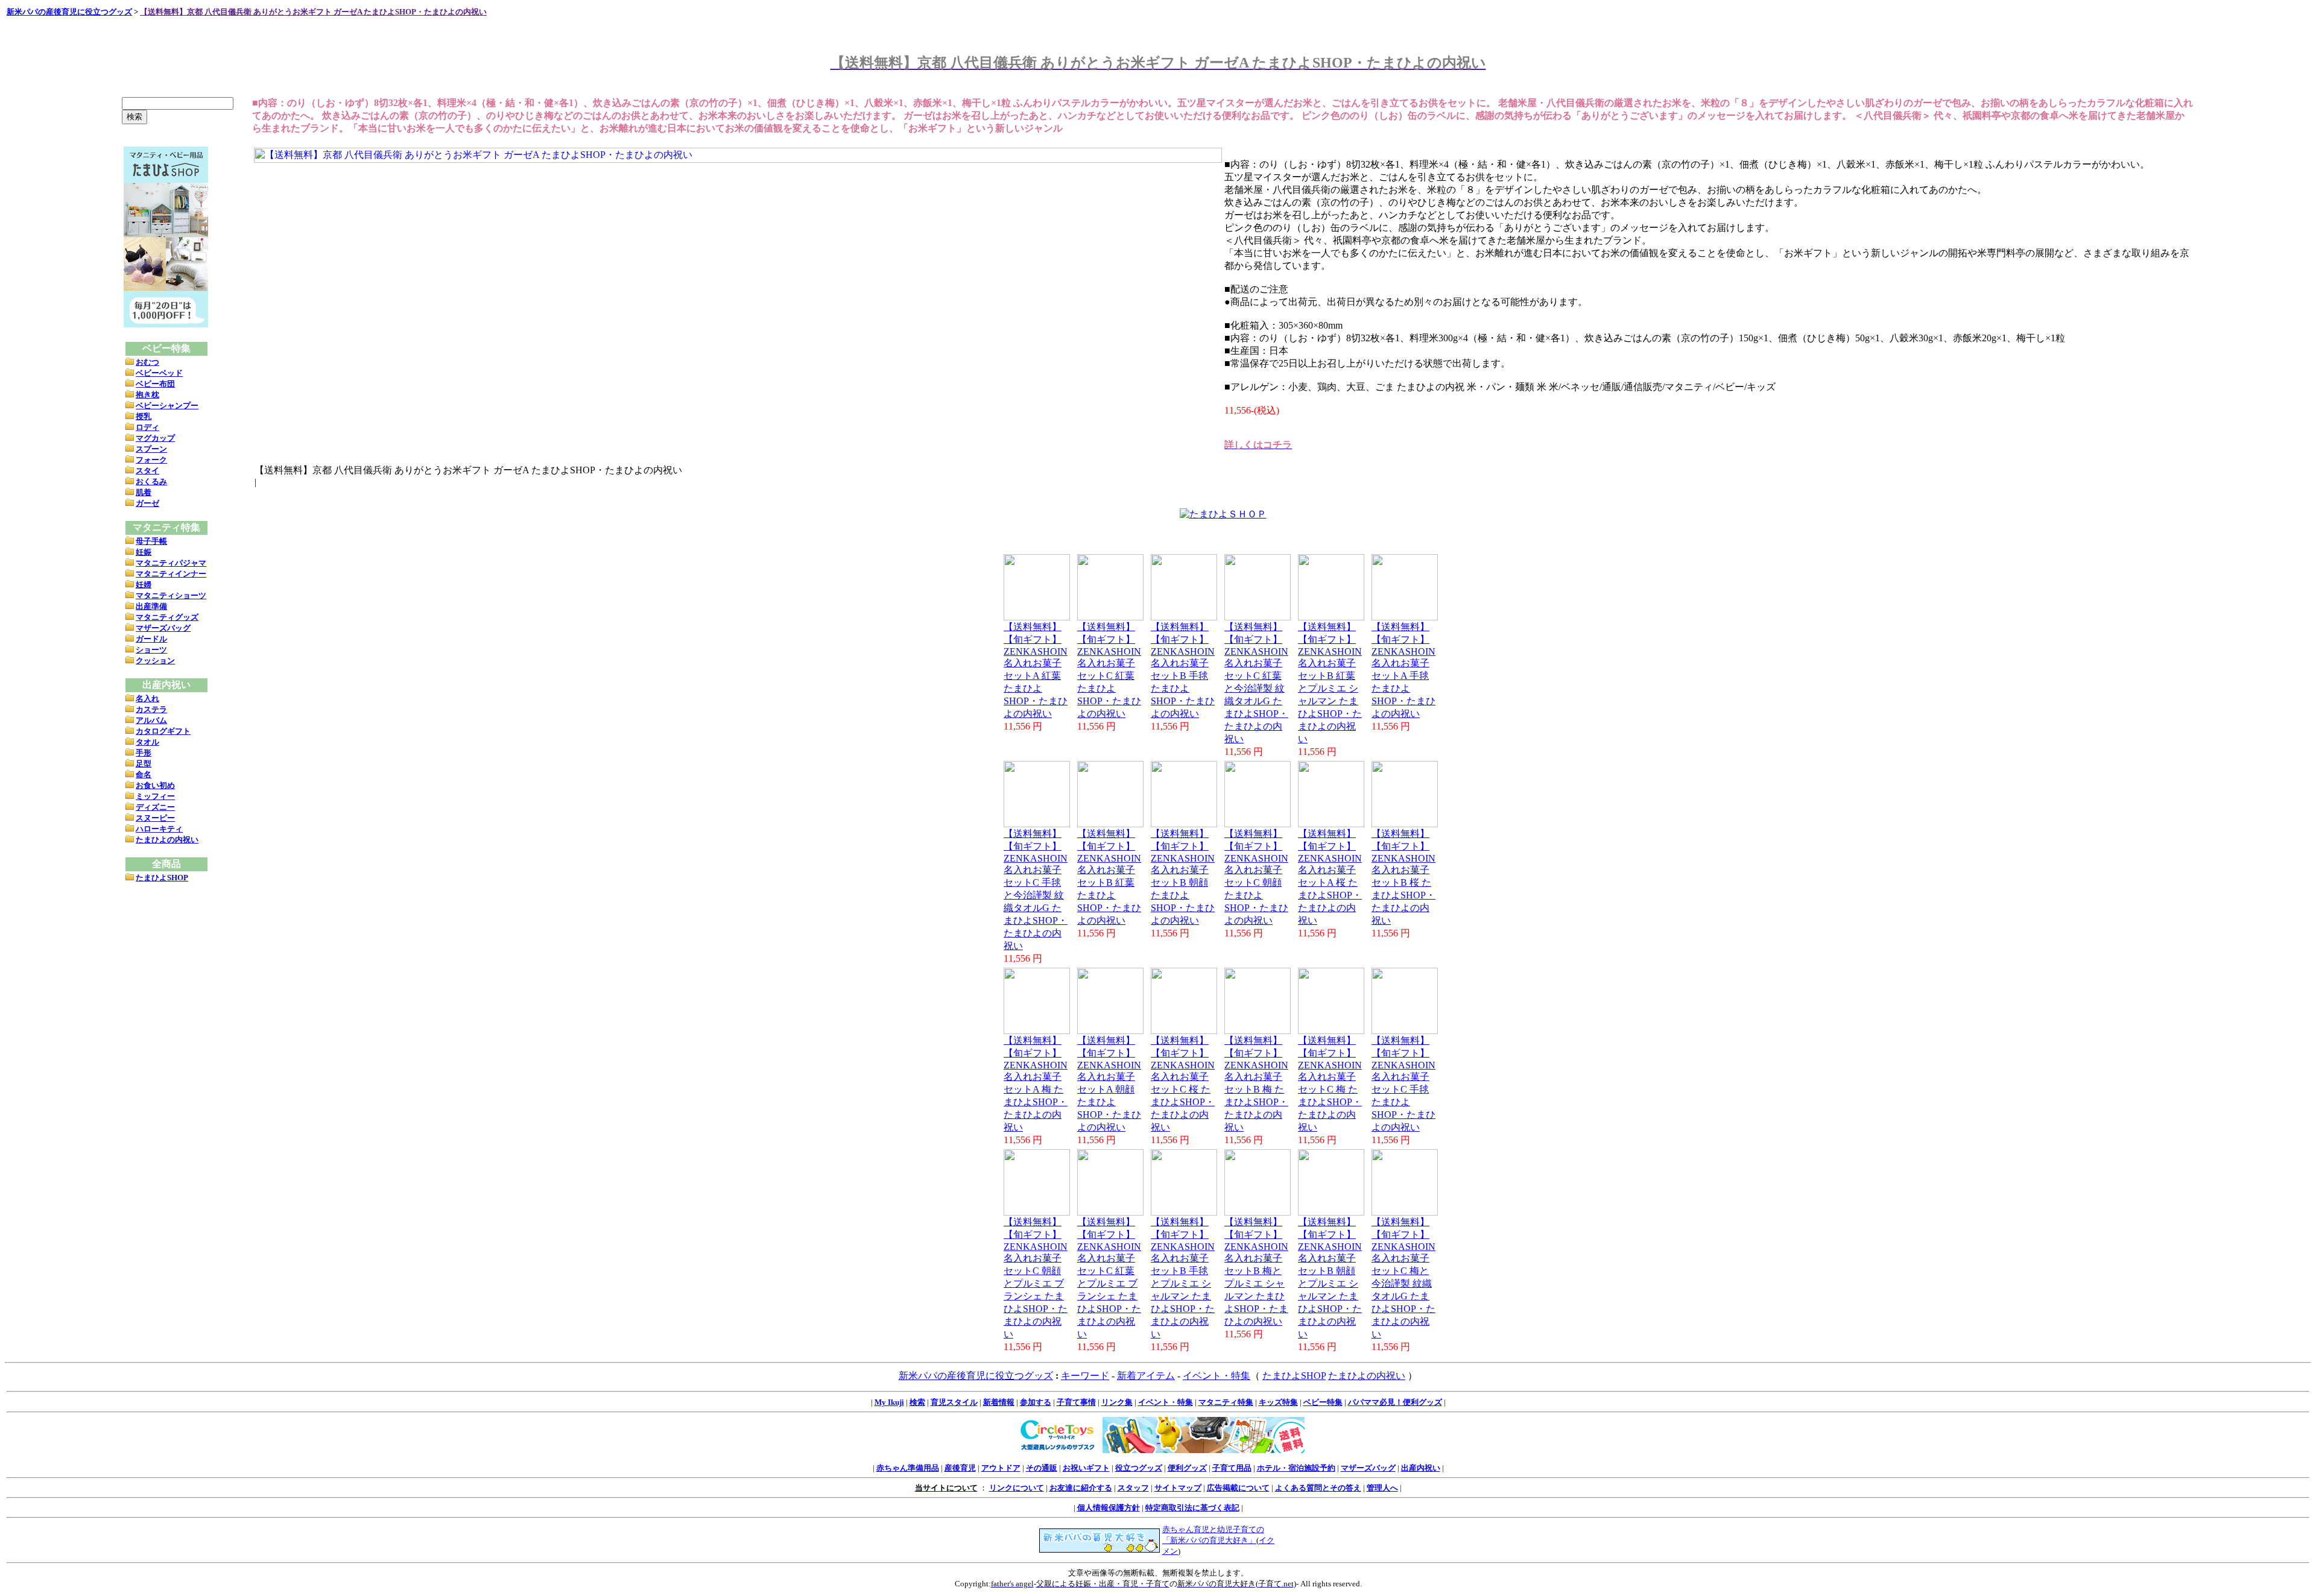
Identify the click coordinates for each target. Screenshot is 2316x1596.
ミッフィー (155, 796)
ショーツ (151, 650)
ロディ (147, 427)
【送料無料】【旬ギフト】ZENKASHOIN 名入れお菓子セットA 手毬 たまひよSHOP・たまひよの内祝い (1403, 670)
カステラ (151, 709)
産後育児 (960, 1468)
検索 (917, 1402)
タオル (147, 742)
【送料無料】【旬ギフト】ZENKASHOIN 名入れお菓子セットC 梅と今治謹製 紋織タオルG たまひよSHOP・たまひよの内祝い (1403, 1278)
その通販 (1042, 1468)
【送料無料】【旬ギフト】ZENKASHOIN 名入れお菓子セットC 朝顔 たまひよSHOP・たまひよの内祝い (1256, 877)
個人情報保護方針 (1109, 1508)
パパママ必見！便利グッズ (1395, 1402)
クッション (155, 661)
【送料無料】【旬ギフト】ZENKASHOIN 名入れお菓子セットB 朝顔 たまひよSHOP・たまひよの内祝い (1183, 877)
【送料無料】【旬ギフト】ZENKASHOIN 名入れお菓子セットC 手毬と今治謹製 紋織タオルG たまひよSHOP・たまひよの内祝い (1036, 890)
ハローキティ (159, 829)
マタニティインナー (171, 574)
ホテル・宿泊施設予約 (1296, 1468)
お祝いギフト (1086, 1468)
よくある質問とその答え (1318, 1488)
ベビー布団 (155, 384)
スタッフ (1133, 1488)
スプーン (151, 449)
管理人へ (1382, 1488)
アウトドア (1001, 1468)
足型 (144, 764)
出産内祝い (1421, 1468)
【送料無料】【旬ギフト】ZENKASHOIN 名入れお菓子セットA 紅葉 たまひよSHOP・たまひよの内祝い (1036, 670)
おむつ (147, 362)
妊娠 (144, 552)
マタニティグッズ (167, 617)
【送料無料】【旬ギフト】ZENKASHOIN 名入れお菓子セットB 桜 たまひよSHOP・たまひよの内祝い (1403, 877)
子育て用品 (1232, 1468)
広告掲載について (1238, 1488)
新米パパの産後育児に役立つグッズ (69, 12)
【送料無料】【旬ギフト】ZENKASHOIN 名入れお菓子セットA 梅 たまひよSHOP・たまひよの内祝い (1036, 1084)
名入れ (147, 699)
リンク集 (1117, 1402)
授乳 (144, 416)
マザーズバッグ (163, 628)
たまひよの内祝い (167, 840)
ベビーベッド (159, 373)
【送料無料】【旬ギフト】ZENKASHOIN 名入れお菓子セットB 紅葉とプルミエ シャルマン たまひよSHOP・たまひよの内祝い (1330, 683)
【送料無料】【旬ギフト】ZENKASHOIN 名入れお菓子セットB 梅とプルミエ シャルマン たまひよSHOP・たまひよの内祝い (1256, 1272)
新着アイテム (1146, 1376)
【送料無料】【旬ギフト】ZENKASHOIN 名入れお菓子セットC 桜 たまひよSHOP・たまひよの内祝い (1183, 1084)
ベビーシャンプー (167, 405)
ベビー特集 (1323, 1402)
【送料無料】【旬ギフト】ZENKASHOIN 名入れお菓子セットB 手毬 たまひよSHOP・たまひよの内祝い (1183, 670)
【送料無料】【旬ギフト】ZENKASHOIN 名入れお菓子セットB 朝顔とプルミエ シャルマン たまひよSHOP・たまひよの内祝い (1330, 1278)
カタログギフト (163, 731)
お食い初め (155, 785)
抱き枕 (147, 395)
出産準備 (151, 606)
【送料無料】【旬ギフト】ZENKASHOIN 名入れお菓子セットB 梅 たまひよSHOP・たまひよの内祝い (1256, 1084)
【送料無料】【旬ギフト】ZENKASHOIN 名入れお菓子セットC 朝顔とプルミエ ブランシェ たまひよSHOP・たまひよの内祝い (1036, 1278)
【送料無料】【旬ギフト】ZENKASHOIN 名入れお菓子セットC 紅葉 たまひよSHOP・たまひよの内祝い (1109, 670)
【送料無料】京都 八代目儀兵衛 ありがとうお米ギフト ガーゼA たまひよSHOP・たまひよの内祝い (313, 12)
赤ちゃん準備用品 (908, 1468)
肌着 (144, 492)
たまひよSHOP (162, 878)
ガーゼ (147, 503)
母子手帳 (151, 541)
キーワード (1085, 1376)
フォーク (151, 460)
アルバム (151, 720)
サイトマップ (1178, 1488)
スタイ (147, 471)
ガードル (151, 639)
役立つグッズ (1139, 1468)
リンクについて (1017, 1488)
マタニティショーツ (171, 595)
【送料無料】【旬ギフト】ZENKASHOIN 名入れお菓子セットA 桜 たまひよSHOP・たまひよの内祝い (1330, 877)
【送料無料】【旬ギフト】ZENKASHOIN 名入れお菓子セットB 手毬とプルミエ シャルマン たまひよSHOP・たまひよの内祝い (1183, 1278)
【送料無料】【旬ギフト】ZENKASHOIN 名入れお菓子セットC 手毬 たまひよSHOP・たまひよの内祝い (1403, 1084)
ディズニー (155, 807)
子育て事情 (1076, 1402)
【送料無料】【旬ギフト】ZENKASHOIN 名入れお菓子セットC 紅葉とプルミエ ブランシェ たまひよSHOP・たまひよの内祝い (1109, 1278)
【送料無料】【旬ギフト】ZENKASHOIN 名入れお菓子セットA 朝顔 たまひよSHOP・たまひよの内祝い (1109, 1084)
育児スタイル (954, 1402)
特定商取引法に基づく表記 (1192, 1508)
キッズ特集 (1278, 1402)
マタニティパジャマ (171, 563)
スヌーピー (155, 818)
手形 (144, 753)
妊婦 (144, 585)
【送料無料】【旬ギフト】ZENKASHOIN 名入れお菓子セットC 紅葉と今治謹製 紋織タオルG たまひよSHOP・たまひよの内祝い (1256, 683)
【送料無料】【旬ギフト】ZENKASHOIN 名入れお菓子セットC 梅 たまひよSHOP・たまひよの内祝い (1330, 1084)
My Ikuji (889, 1402)
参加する (1036, 1402)
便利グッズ (1187, 1468)
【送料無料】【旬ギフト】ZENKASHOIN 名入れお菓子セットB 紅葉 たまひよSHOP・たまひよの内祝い (1109, 877)
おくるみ (151, 481)
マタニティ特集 (1226, 1402)
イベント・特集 (1217, 1376)
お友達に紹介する (1081, 1488)
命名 (144, 774)
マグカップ (155, 438)
